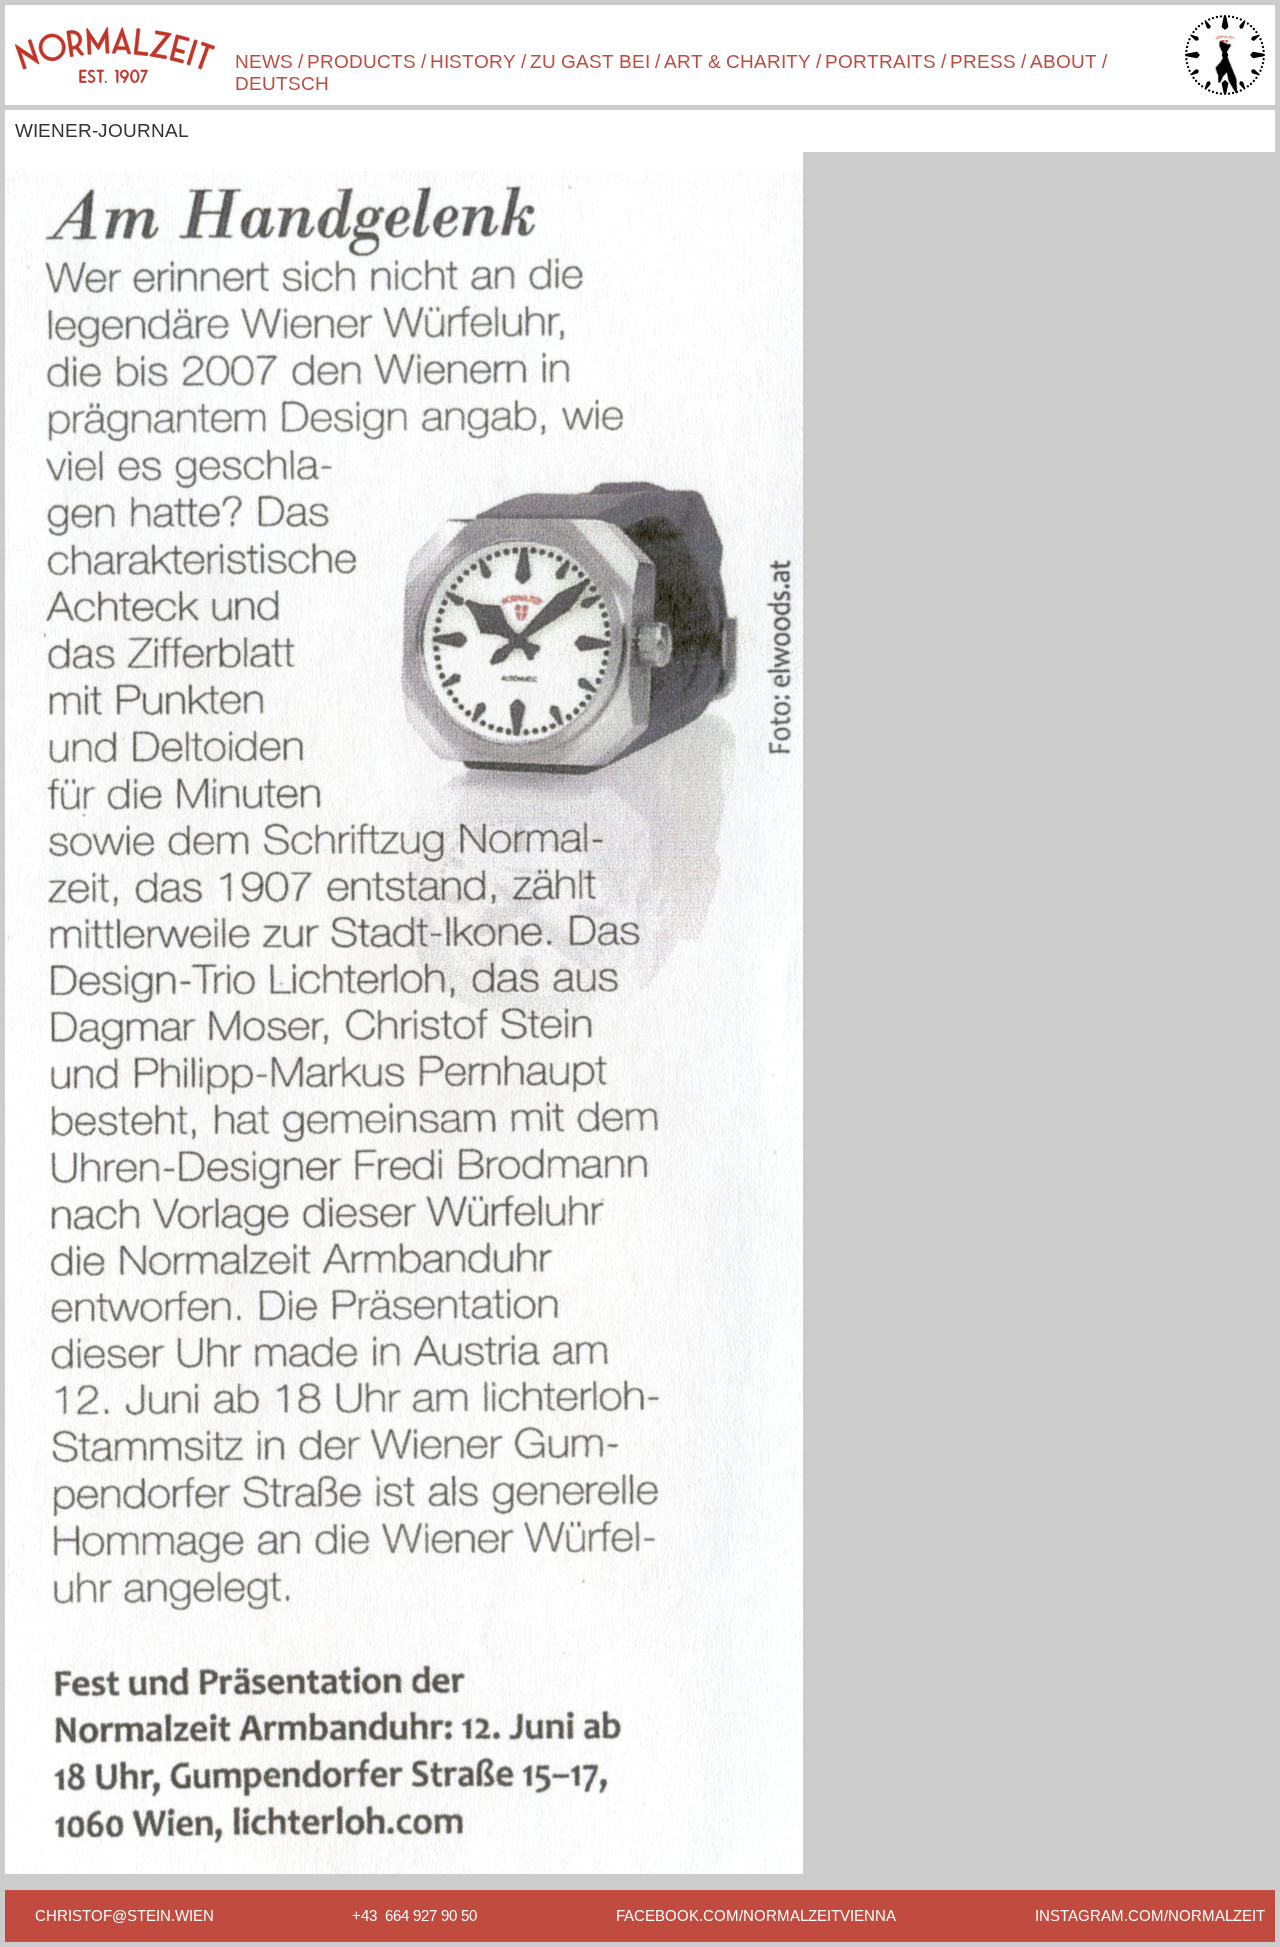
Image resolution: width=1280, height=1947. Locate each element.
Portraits (880, 61)
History (473, 61)
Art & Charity (737, 61)
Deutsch (282, 83)
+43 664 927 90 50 (414, 1915)
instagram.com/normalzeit (1150, 1915)
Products (361, 61)
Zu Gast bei (590, 61)
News (264, 61)
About (1063, 61)
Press (983, 61)
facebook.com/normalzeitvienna (756, 1915)
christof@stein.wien (124, 1915)
